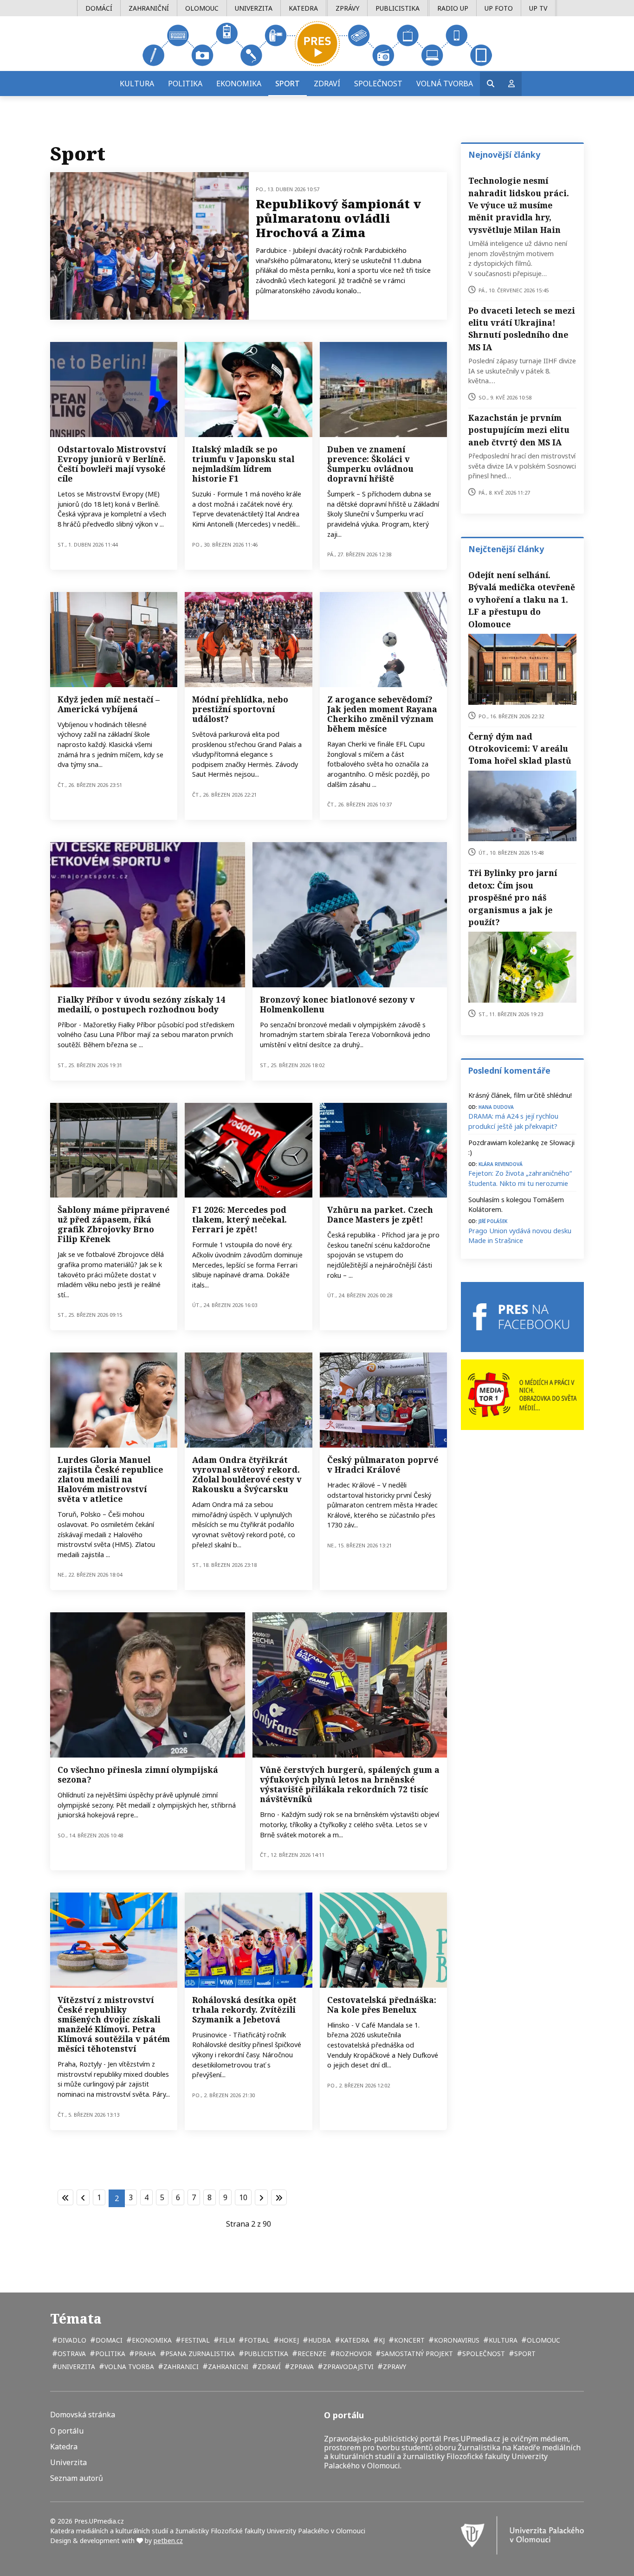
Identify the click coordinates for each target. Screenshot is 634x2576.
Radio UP (453, 8)
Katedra (303, 8)
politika (109, 2354)
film (226, 2340)
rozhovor (353, 2354)
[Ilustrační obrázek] (350, 914)
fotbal (256, 2340)
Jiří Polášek (493, 1220)
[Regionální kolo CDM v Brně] (383, 1150)
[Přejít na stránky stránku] (83, 2197)
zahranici (180, 2367)
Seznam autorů (77, 2478)
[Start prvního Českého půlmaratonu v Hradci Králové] (383, 1400)
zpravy (394, 2367)
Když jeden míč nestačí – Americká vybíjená (109, 704)
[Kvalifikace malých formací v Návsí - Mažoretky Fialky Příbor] (148, 914)
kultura (502, 2340)
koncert (408, 2340)
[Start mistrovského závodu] (149, 246)
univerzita (75, 2367)
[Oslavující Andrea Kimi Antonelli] (248, 389)
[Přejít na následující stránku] (261, 2197)
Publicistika (398, 8)
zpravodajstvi (347, 2367)
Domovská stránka (83, 2415)
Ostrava (71, 2354)
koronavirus (456, 2340)
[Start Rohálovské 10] (248, 1940)
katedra (354, 2340)
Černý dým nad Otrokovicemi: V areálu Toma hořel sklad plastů (520, 749)
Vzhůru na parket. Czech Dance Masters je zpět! (380, 1214)
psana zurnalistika (199, 2354)
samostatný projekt (416, 2354)
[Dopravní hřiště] (383, 389)
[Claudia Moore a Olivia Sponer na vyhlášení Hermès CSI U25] (248, 639)
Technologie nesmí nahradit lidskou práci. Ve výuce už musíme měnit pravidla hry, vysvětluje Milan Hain (519, 205)
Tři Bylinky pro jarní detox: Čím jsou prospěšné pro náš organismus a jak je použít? (513, 897)
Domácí (99, 8)
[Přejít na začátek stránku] (65, 2197)
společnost (483, 2354)
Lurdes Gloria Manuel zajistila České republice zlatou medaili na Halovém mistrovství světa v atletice (110, 1479)
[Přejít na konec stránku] (279, 2197)
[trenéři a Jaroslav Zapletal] (114, 389)
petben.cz (168, 2541)
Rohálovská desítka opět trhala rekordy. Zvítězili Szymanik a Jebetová (244, 2009)
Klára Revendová (501, 1163)
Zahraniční (149, 8)
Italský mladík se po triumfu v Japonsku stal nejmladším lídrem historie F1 (243, 464)
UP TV (538, 8)
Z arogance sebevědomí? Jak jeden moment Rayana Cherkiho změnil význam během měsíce (382, 714)
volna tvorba (128, 2367)
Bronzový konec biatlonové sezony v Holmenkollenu (337, 1004)
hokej (288, 2340)
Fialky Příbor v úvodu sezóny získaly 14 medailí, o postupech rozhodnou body (141, 1004)
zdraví (268, 2367)
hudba (319, 2340)
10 (243, 2197)
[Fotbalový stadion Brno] (114, 1150)
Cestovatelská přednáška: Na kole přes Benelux (382, 2005)
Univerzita (254, 8)
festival (194, 2340)
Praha (144, 2354)
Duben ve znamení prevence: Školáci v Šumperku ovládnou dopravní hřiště (370, 464)
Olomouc (202, 8)
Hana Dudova (496, 1106)
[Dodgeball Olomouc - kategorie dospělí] (114, 639)
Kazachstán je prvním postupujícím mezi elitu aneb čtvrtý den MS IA (519, 430)
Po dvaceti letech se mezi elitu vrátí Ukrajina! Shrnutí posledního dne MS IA (522, 329)
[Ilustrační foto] (383, 639)
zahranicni (227, 2367)
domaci (108, 2340)
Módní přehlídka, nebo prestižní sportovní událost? (240, 709)
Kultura (137, 84)
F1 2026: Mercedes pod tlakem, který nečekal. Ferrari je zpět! (239, 1219)
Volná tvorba (445, 84)
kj (381, 2340)
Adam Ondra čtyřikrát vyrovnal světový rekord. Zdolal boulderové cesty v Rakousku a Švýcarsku (247, 1474)
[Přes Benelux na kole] (383, 1940)
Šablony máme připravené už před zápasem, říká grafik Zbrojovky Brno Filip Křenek (113, 1224)
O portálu (67, 2431)
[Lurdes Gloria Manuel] (114, 1400)
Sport (288, 84)
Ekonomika (239, 84)
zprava (301, 2367)
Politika (185, 84)
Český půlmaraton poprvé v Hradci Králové (383, 1465)
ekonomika (151, 2340)
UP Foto (499, 8)
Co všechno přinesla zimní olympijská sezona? (138, 1774)
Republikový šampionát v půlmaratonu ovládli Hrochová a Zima (338, 218)
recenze (311, 2354)
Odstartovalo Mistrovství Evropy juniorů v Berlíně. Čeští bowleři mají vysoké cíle (112, 464)
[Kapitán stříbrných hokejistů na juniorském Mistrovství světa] (148, 1685)
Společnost (378, 84)
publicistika (265, 2354)
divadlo (71, 2340)
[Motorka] (350, 1685)
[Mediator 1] (522, 1394)
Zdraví (327, 84)
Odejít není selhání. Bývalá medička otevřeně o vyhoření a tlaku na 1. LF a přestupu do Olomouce (522, 599)
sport (524, 2354)
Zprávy (347, 8)
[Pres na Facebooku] (522, 1317)
